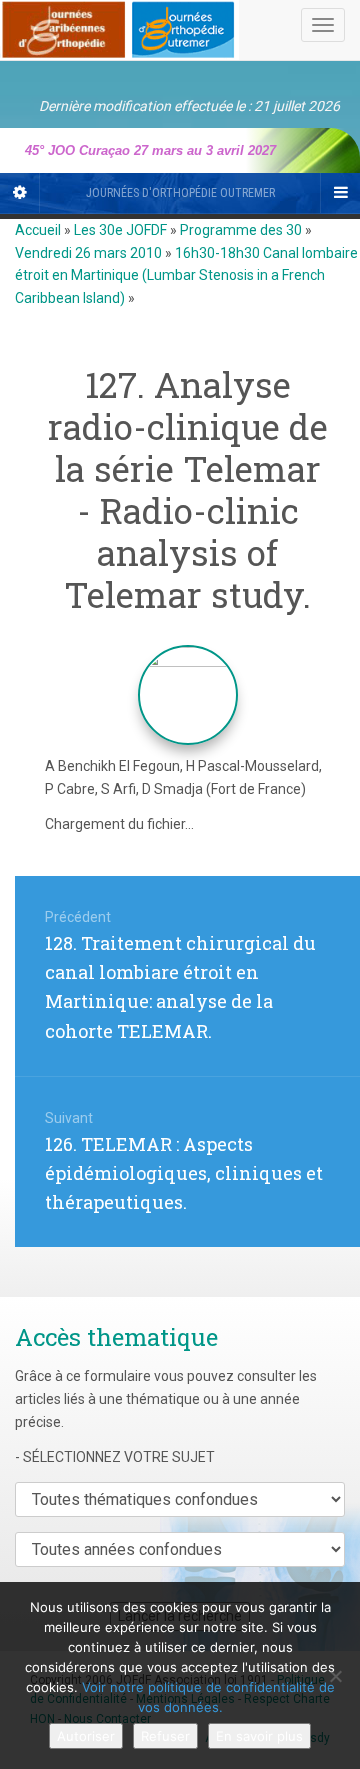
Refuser (165, 1736)
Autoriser (86, 1736)
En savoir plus (259, 1736)
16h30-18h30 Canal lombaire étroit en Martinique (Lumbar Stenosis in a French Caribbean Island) (186, 276)
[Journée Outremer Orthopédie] (119, 26)
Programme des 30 (241, 230)
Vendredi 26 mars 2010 (88, 253)
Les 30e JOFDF (120, 230)
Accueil (38, 230)
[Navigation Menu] (340, 193)
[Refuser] (335, 1676)
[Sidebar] (20, 193)
